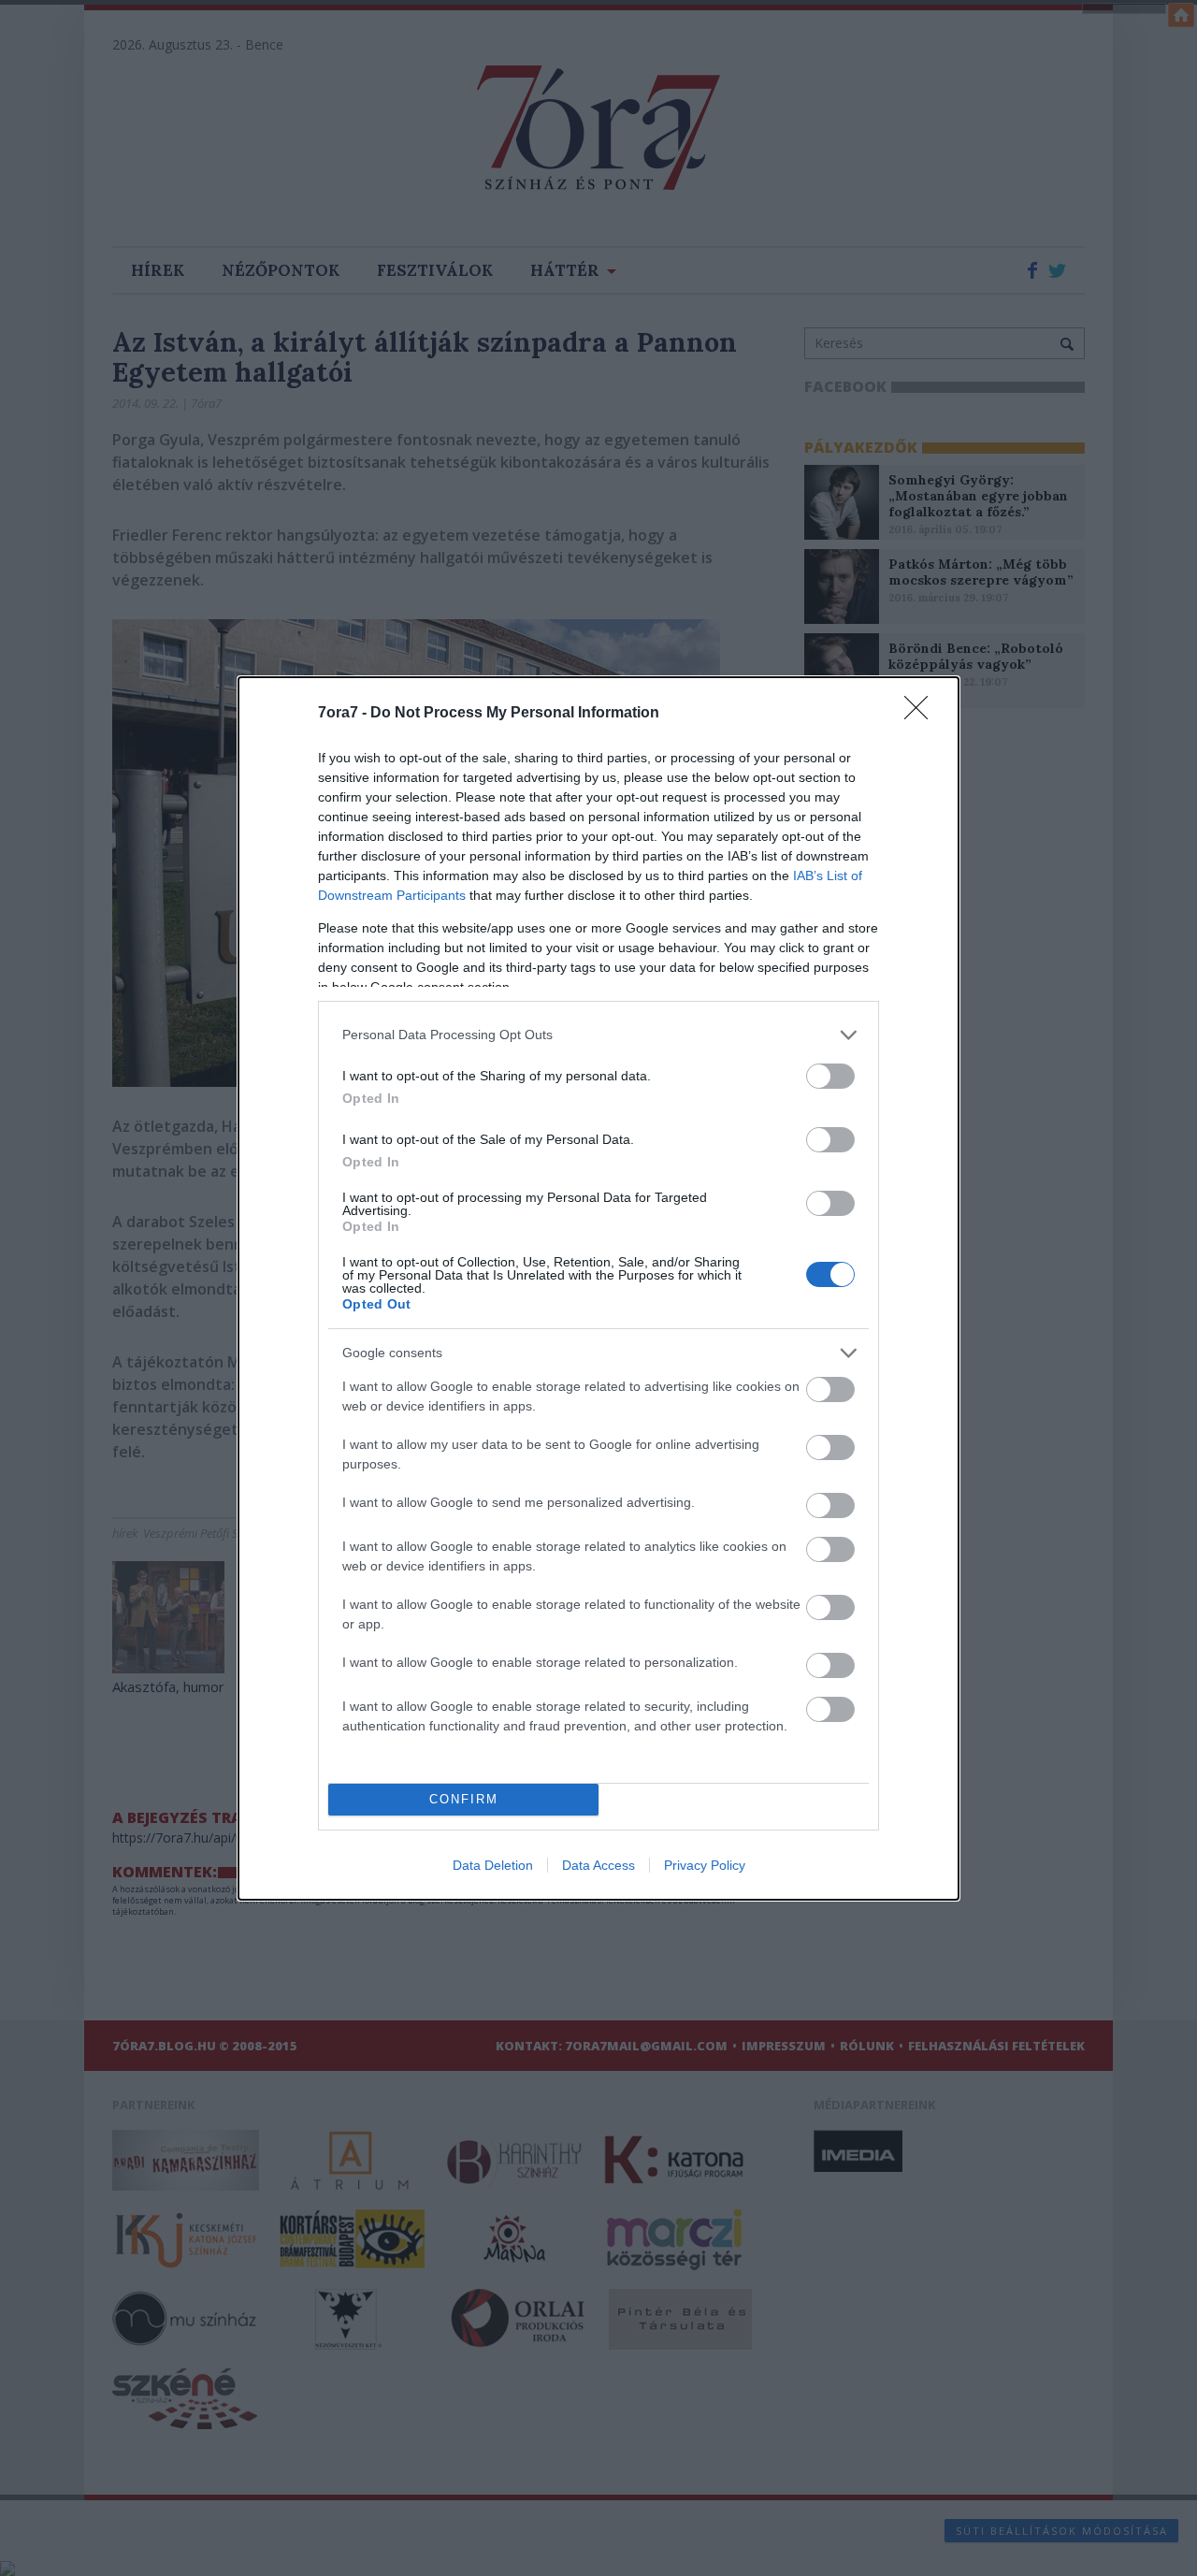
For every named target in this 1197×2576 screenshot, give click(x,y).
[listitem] (598, 1035)
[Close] (922, 714)
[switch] (830, 1076)
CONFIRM (464, 1799)
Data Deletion (493, 1865)
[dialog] (598, 1288)
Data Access (598, 1865)
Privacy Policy (705, 1865)
